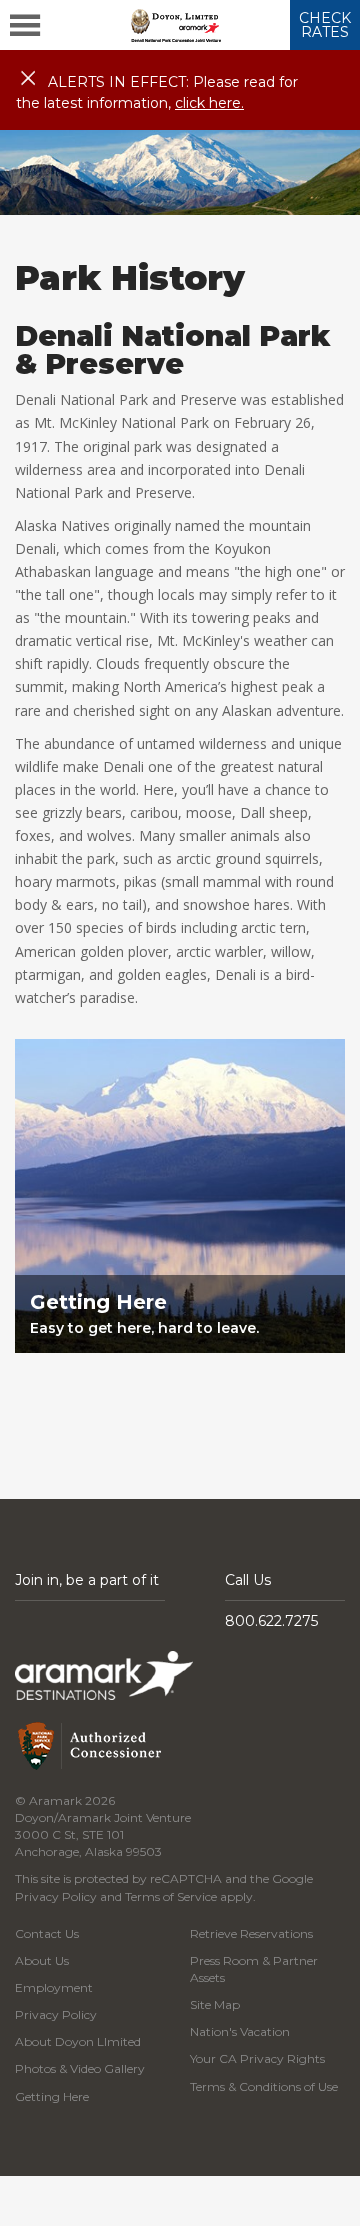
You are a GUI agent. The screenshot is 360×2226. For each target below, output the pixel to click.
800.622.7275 (271, 1621)
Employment (54, 1987)
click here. (209, 103)
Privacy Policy (56, 1896)
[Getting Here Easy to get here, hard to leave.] (180, 1388)
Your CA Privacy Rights (257, 2058)
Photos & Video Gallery (80, 2068)
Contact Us (47, 1933)
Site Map (215, 2004)
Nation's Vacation (240, 2031)
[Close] (28, 79)
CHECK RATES (325, 25)
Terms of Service (171, 1896)
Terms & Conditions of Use (264, 2086)
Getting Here (52, 2096)
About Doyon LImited (78, 2041)
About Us (42, 1960)
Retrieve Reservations (251, 1933)
